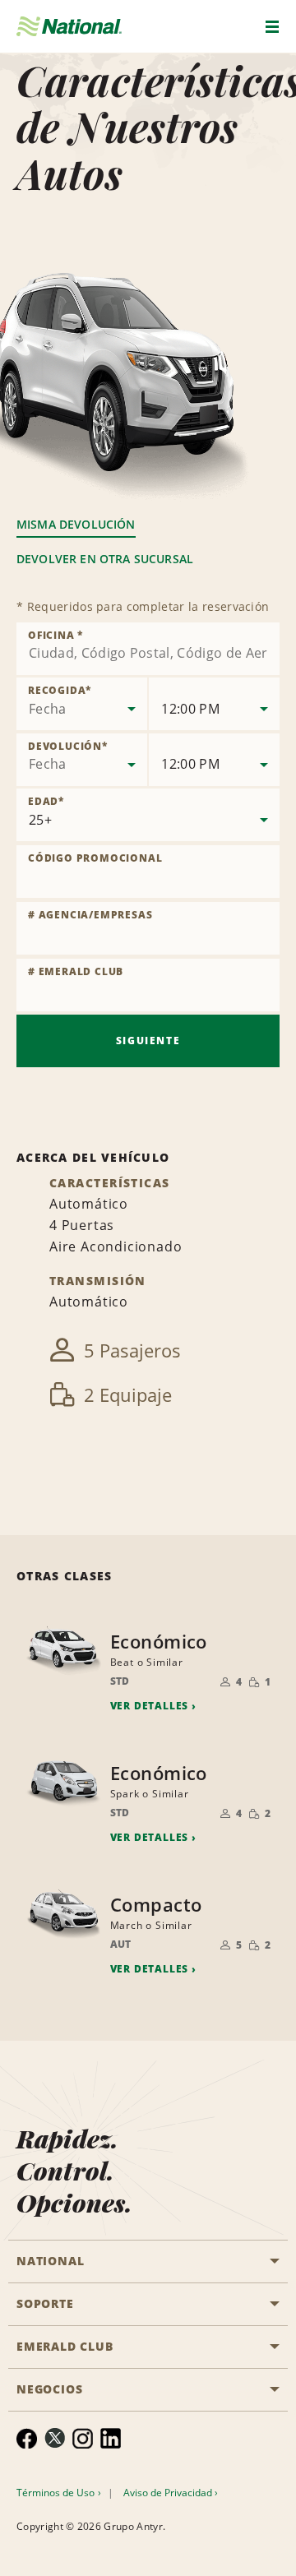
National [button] (50, 2261)
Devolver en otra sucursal (105, 559)
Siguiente (148, 1041)
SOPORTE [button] (45, 2303)
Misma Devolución (76, 524)
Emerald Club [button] (65, 2346)
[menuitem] (27, 2438)
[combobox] (148, 649)
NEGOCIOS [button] (49, 2389)
